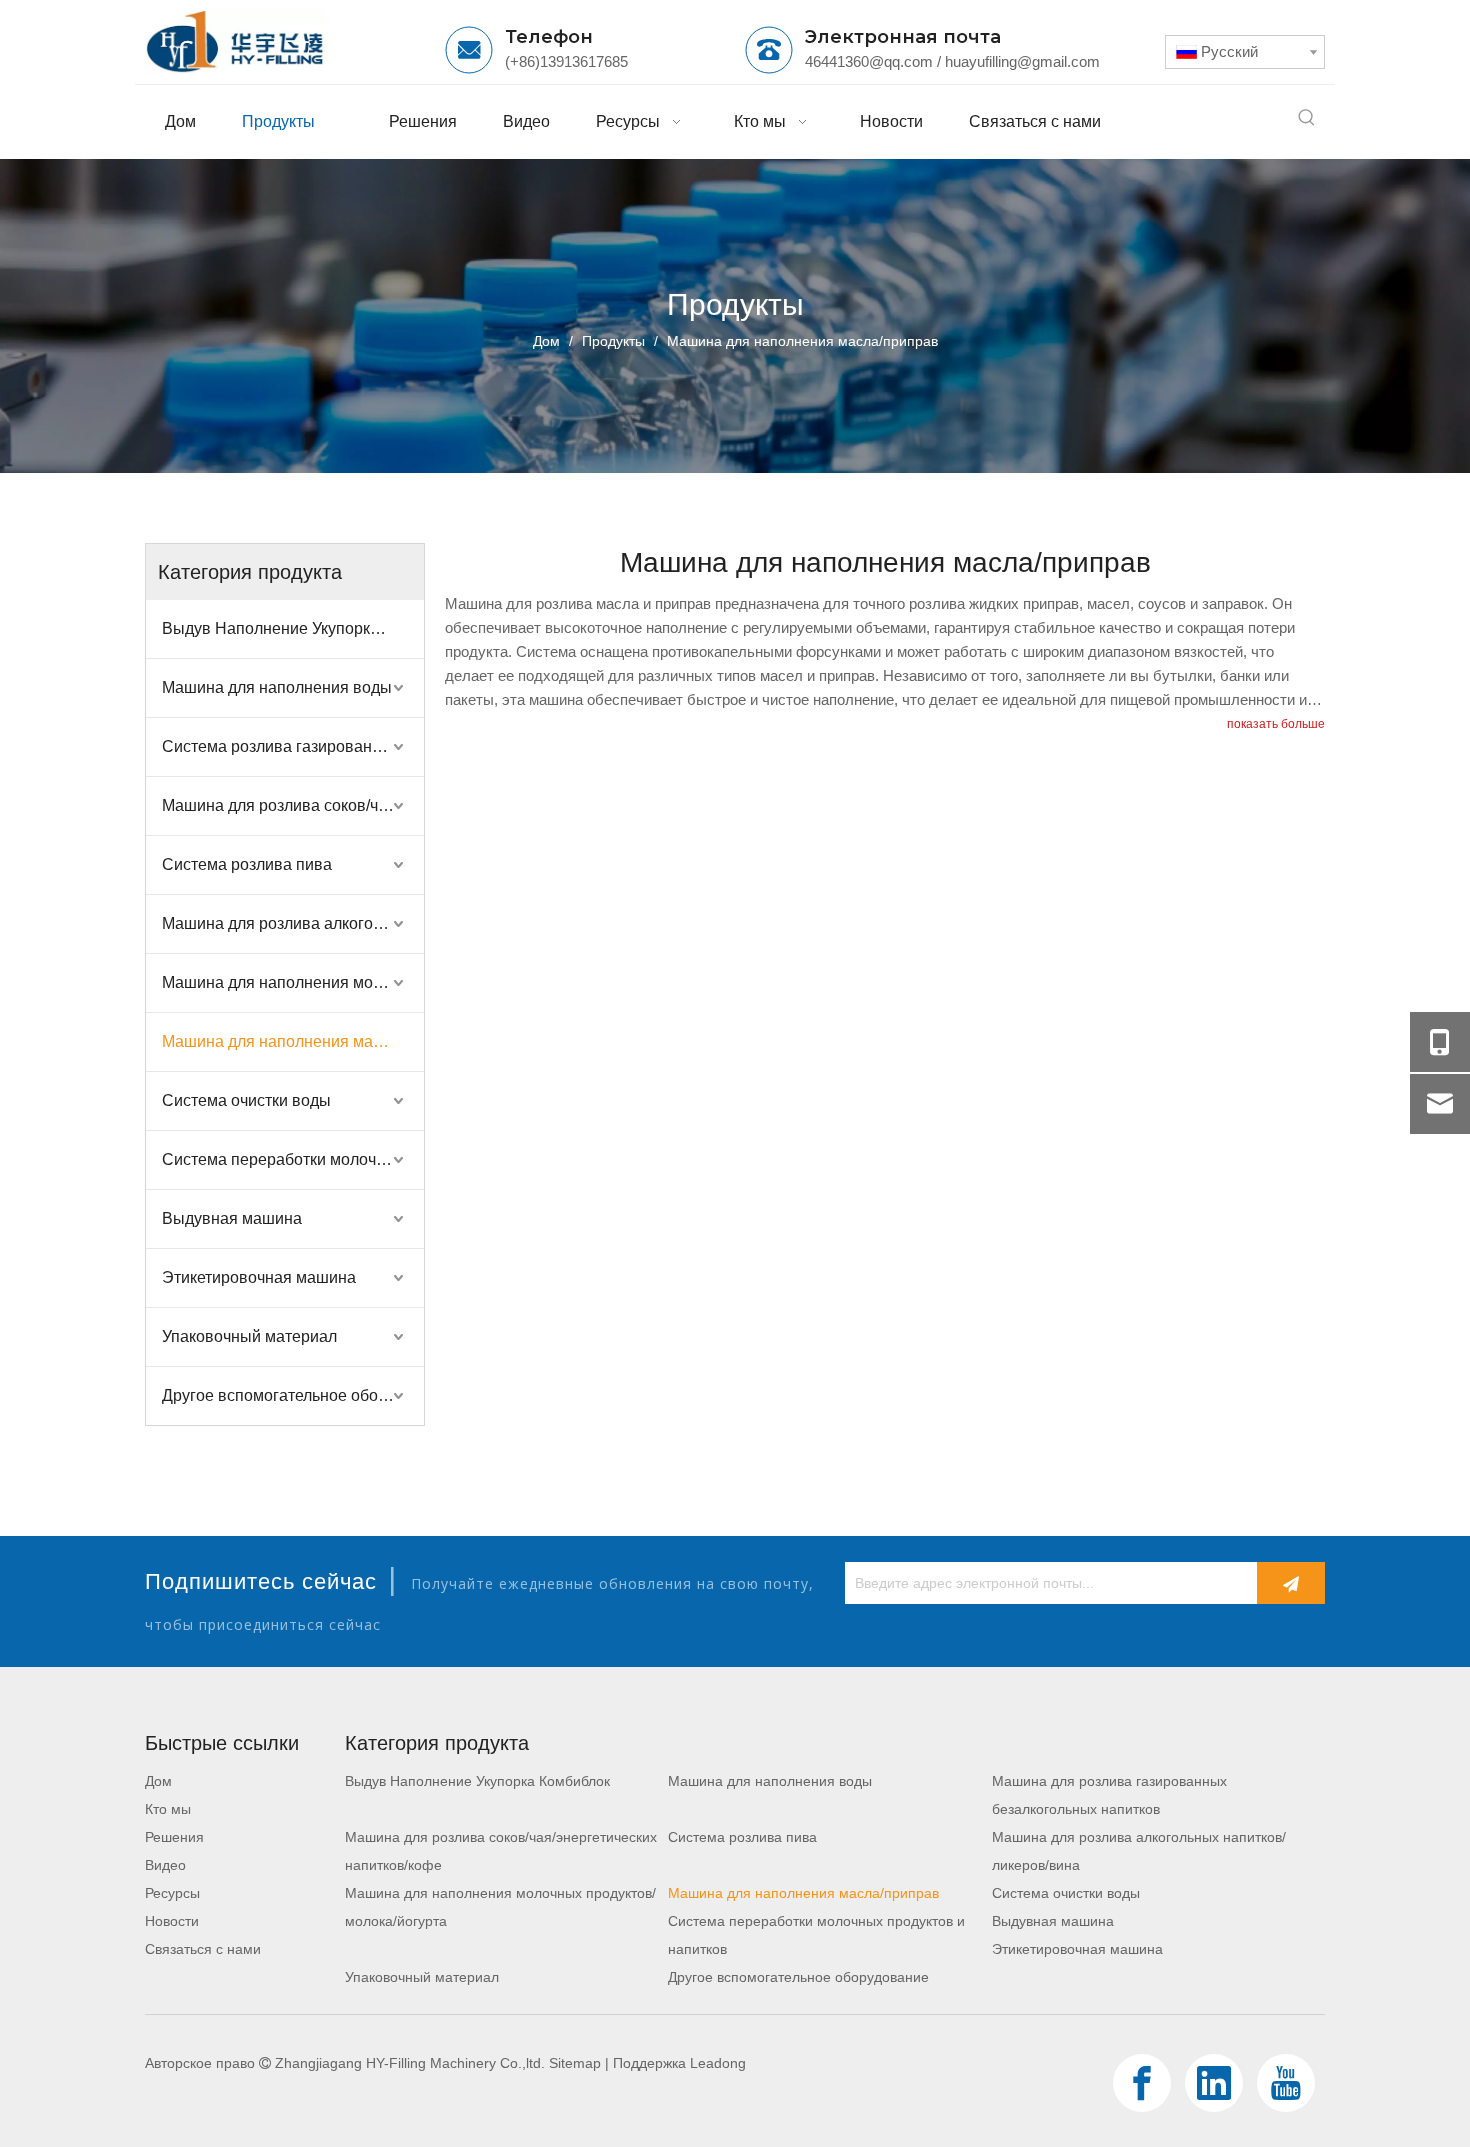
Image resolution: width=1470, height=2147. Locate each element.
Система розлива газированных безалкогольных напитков (293, 746)
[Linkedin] (1214, 2083)
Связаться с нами (203, 1949)
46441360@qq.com (869, 61)
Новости (172, 1921)
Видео (165, 1865)
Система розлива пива (247, 864)
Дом (158, 1781)
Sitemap (575, 2063)
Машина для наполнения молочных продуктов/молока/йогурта (293, 982)
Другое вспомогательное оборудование (293, 1395)
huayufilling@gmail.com (1022, 61)
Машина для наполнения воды (277, 687)
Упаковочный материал (249, 1336)
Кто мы (168, 1809)
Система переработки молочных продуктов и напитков (293, 1159)
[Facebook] (1142, 2083)
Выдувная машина (232, 1218)
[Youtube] (1286, 2083)
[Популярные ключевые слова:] (1307, 118)
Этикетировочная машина (259, 1277)
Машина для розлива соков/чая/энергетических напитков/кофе (293, 805)
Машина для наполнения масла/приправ (293, 1041)
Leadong (718, 2063)
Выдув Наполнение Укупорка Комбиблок (293, 628)
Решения (174, 1837)
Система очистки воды (246, 1100)
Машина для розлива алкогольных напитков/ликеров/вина (293, 923)
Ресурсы (172, 1893)
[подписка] (1291, 1583)
